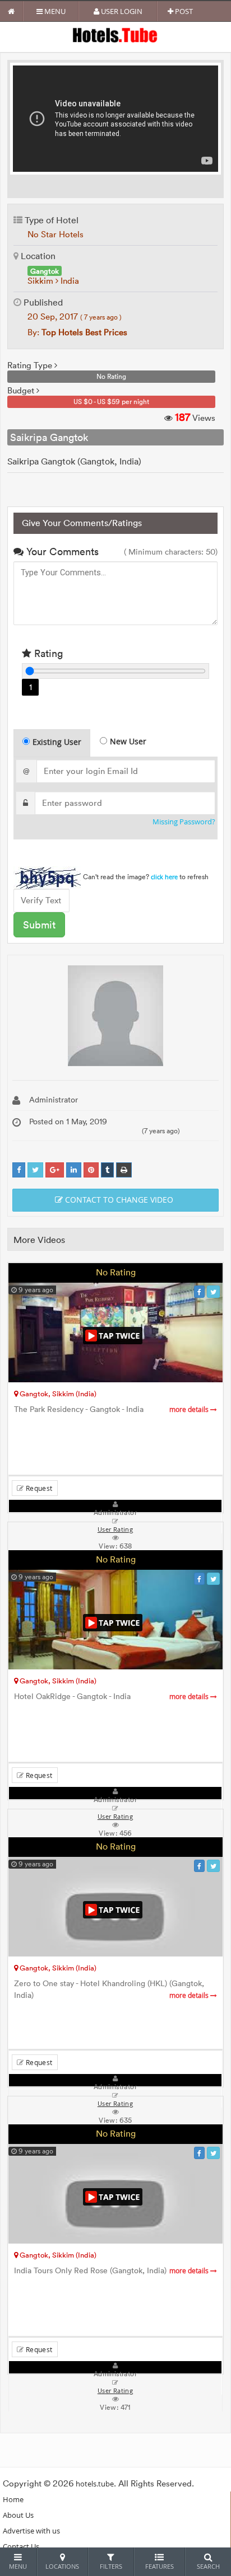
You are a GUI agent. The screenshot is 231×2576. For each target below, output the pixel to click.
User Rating (115, 2391)
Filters (111, 2566)
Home (13, 2499)
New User (128, 741)
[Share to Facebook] (19, 1170)
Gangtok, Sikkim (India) (57, 1393)
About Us (18, 2515)
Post (183, 11)
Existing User (57, 742)
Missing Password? (184, 822)
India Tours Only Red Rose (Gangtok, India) (112, 2271)
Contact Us (21, 2546)
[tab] (52, 743)
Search (208, 2566)
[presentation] (52, 743)
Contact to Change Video (118, 1200)
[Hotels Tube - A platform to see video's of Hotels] (116, 34)
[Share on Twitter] (35, 1170)
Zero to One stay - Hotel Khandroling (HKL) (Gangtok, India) (112, 1990)
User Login (121, 11)
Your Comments (61, 552)
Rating (47, 653)
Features (160, 2566)
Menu (54, 11)
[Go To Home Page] (11, 11)
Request (38, 1488)
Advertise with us (31, 2531)
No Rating (116, 1272)
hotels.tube (95, 2484)
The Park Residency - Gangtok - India (112, 1409)
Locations (62, 2566)
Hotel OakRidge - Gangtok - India (112, 1697)
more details (190, 1409)
